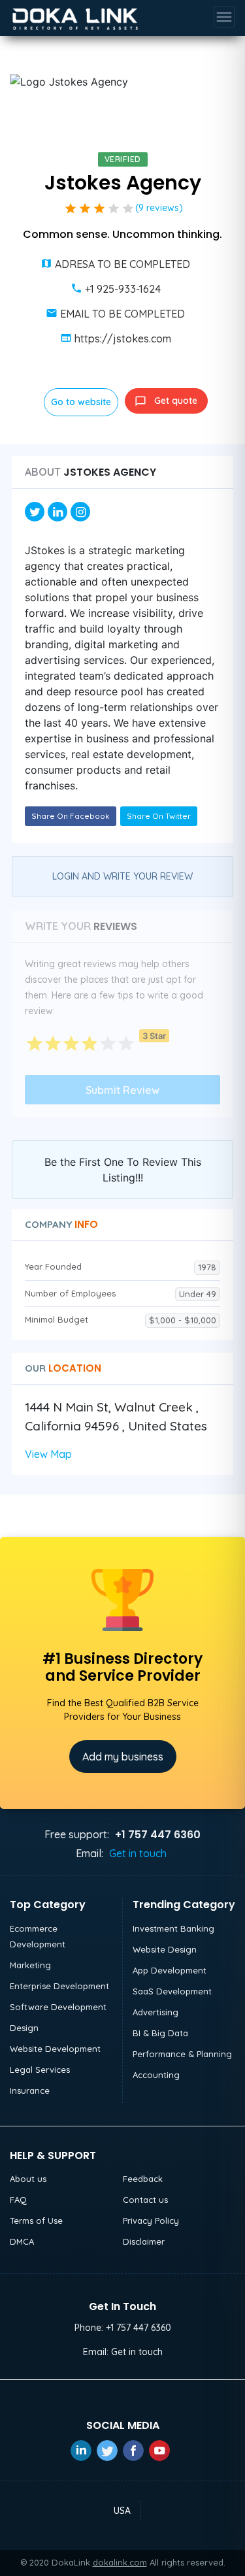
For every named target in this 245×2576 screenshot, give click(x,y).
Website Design (165, 1949)
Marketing (30, 1965)
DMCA (22, 2241)
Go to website (81, 402)
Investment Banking (173, 1928)
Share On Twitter (159, 816)
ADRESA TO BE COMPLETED (122, 264)
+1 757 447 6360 (139, 2328)
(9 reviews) (159, 208)
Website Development (55, 2049)
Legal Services (40, 2070)
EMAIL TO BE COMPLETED (122, 314)
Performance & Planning (182, 2054)
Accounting (156, 2075)
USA (122, 2511)
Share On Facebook (71, 816)
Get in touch (138, 1853)
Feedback (143, 2179)
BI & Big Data (160, 2033)
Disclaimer (144, 2241)
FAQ (18, 2200)
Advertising (155, 2012)
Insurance (30, 2090)
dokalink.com (120, 2562)
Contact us (145, 2200)
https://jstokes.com (123, 339)
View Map (48, 1454)
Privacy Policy (151, 2221)
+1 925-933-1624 (123, 289)
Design (24, 2028)
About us (28, 2179)
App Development (170, 1970)
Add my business (123, 1757)
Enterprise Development (59, 1986)
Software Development (58, 2007)
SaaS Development (172, 1991)
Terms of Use (36, 2221)
